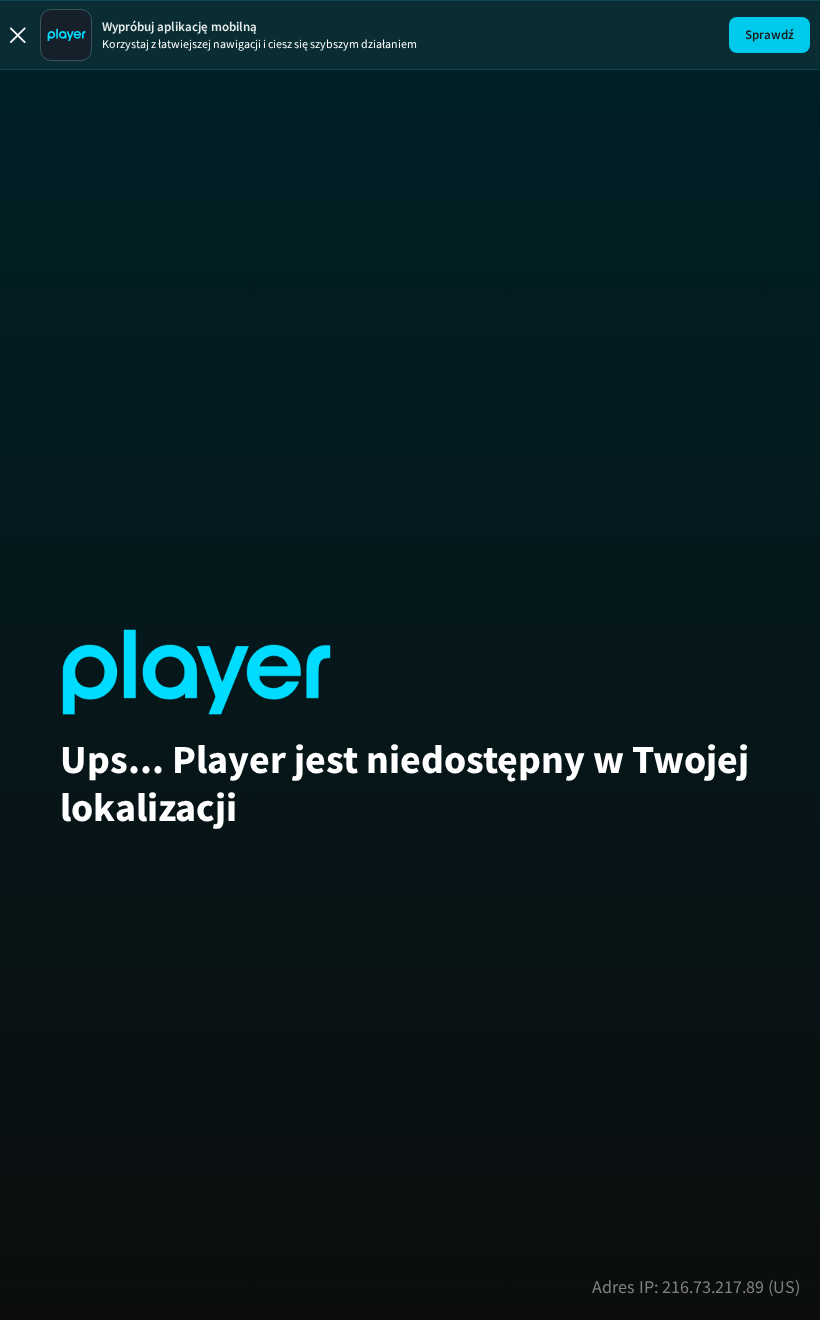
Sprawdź (769, 34)
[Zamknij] (18, 35)
